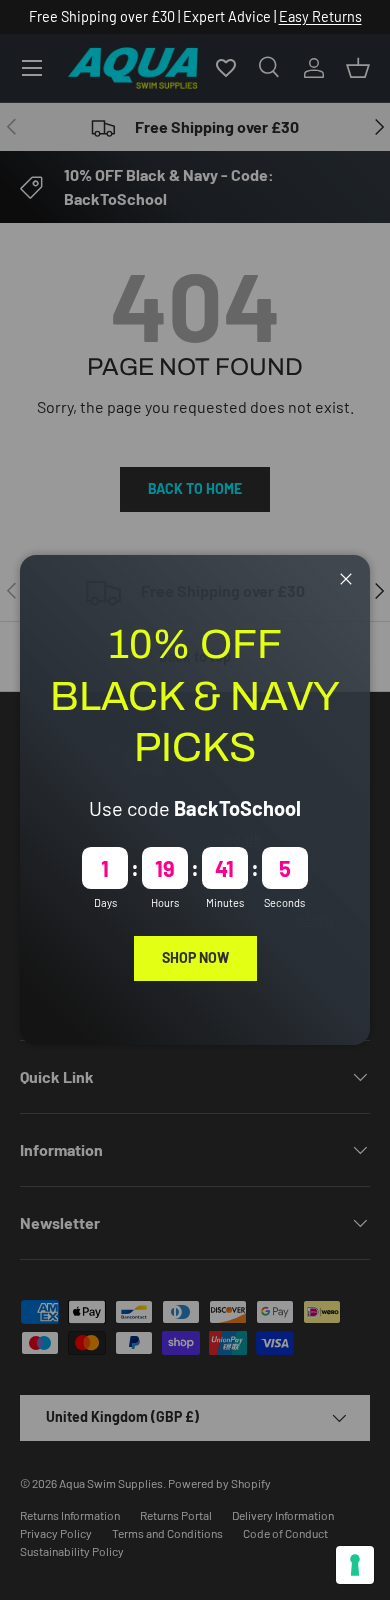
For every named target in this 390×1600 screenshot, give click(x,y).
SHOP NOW (195, 957)
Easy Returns (320, 16)
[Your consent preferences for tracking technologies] (355, 1565)
